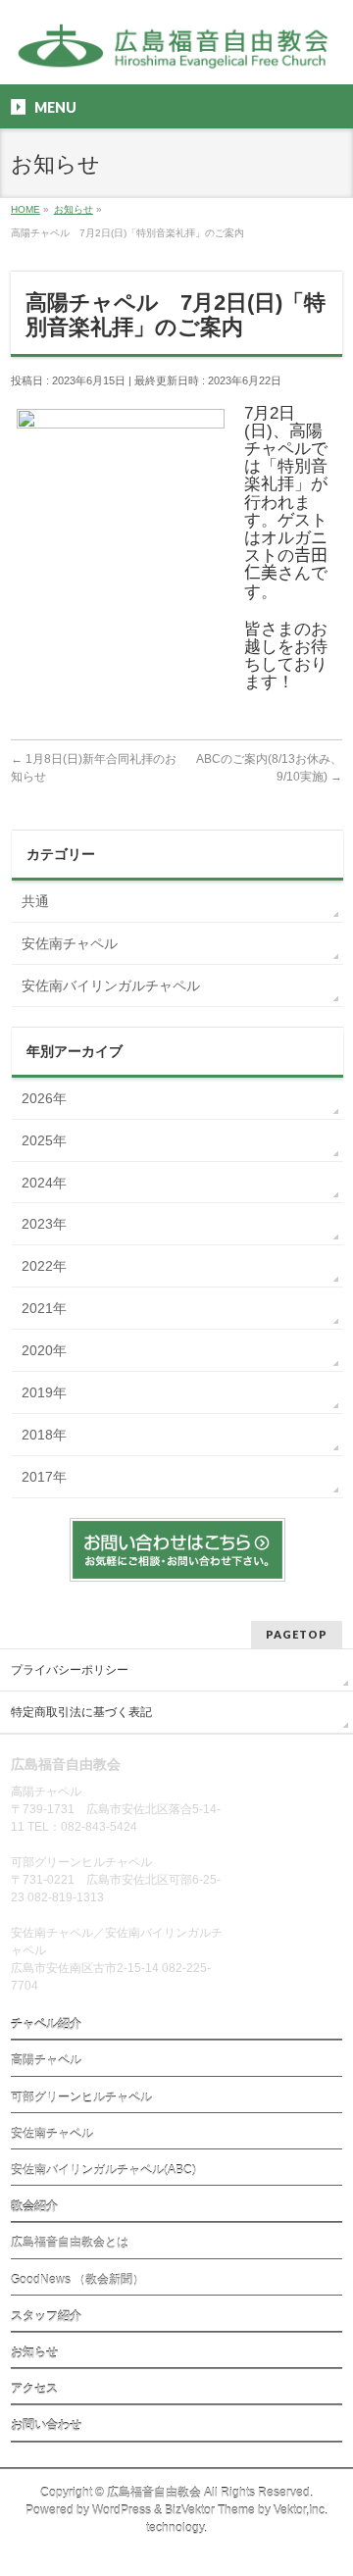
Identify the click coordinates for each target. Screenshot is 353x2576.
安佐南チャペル (70, 943)
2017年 (44, 1477)
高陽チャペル (46, 2060)
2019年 (44, 1392)
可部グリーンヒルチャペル (81, 2097)
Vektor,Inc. (301, 2510)
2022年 (44, 1266)
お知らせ (34, 2352)
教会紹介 (34, 2206)
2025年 (44, 1140)
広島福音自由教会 (154, 2493)
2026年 (44, 1098)
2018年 (44, 1435)
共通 (35, 901)
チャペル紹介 (46, 2024)
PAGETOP (297, 1634)
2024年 (44, 1183)
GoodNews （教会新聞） (77, 2280)
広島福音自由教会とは (70, 2243)
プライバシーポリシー (70, 1670)
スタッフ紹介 (46, 2316)
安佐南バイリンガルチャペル (111, 985)
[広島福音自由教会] (176, 52)
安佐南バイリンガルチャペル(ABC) (103, 2170)
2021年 (44, 1308)
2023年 (44, 1224)
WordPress (122, 2510)
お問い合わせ (46, 2425)
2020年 (44, 1350)
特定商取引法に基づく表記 (81, 1712)
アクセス (34, 2389)
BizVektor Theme (210, 2510)
